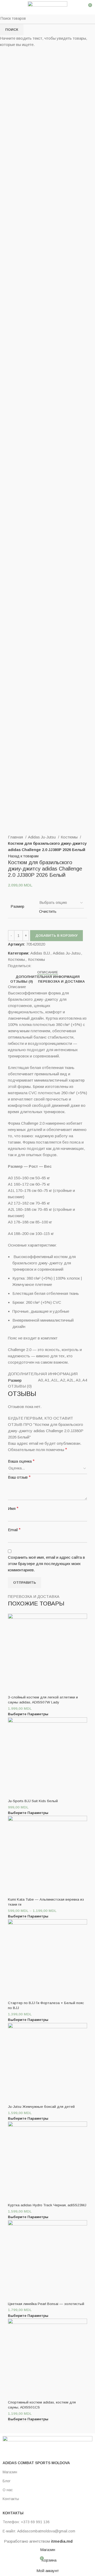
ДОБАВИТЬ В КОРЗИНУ (56, 935)
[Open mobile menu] (6, 7)
